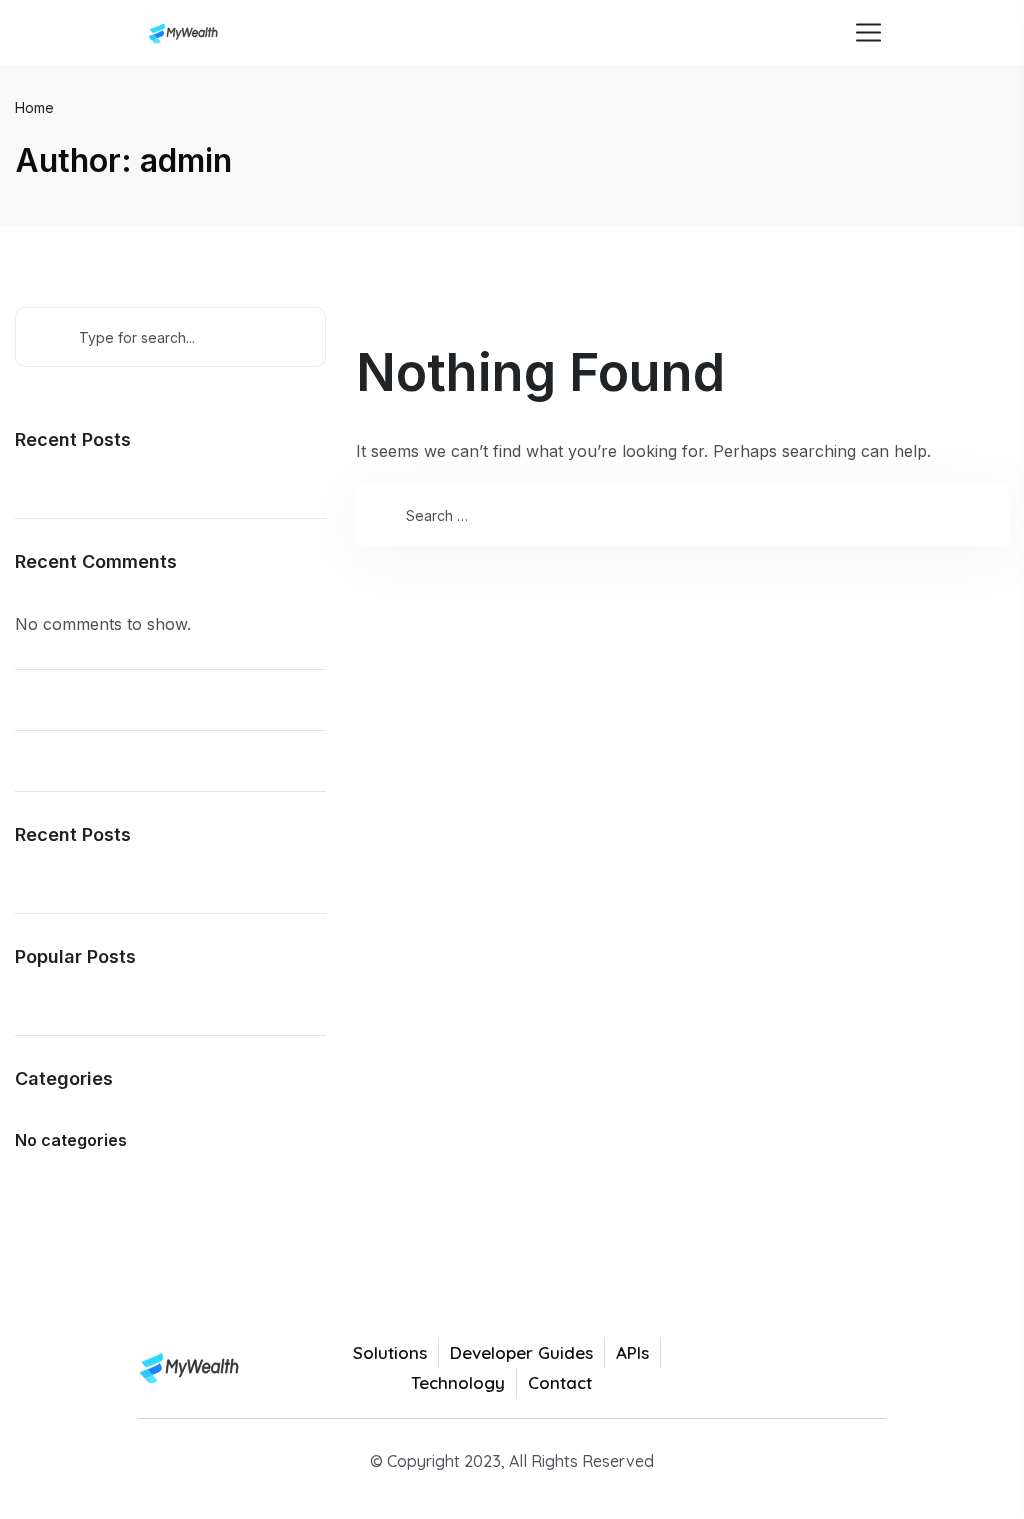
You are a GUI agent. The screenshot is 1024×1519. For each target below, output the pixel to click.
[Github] (865, 1368)
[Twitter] (730, 1368)
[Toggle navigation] (866, 32)
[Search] (383, 515)
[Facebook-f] (775, 1368)
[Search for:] (682, 515)
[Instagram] (820, 1368)
